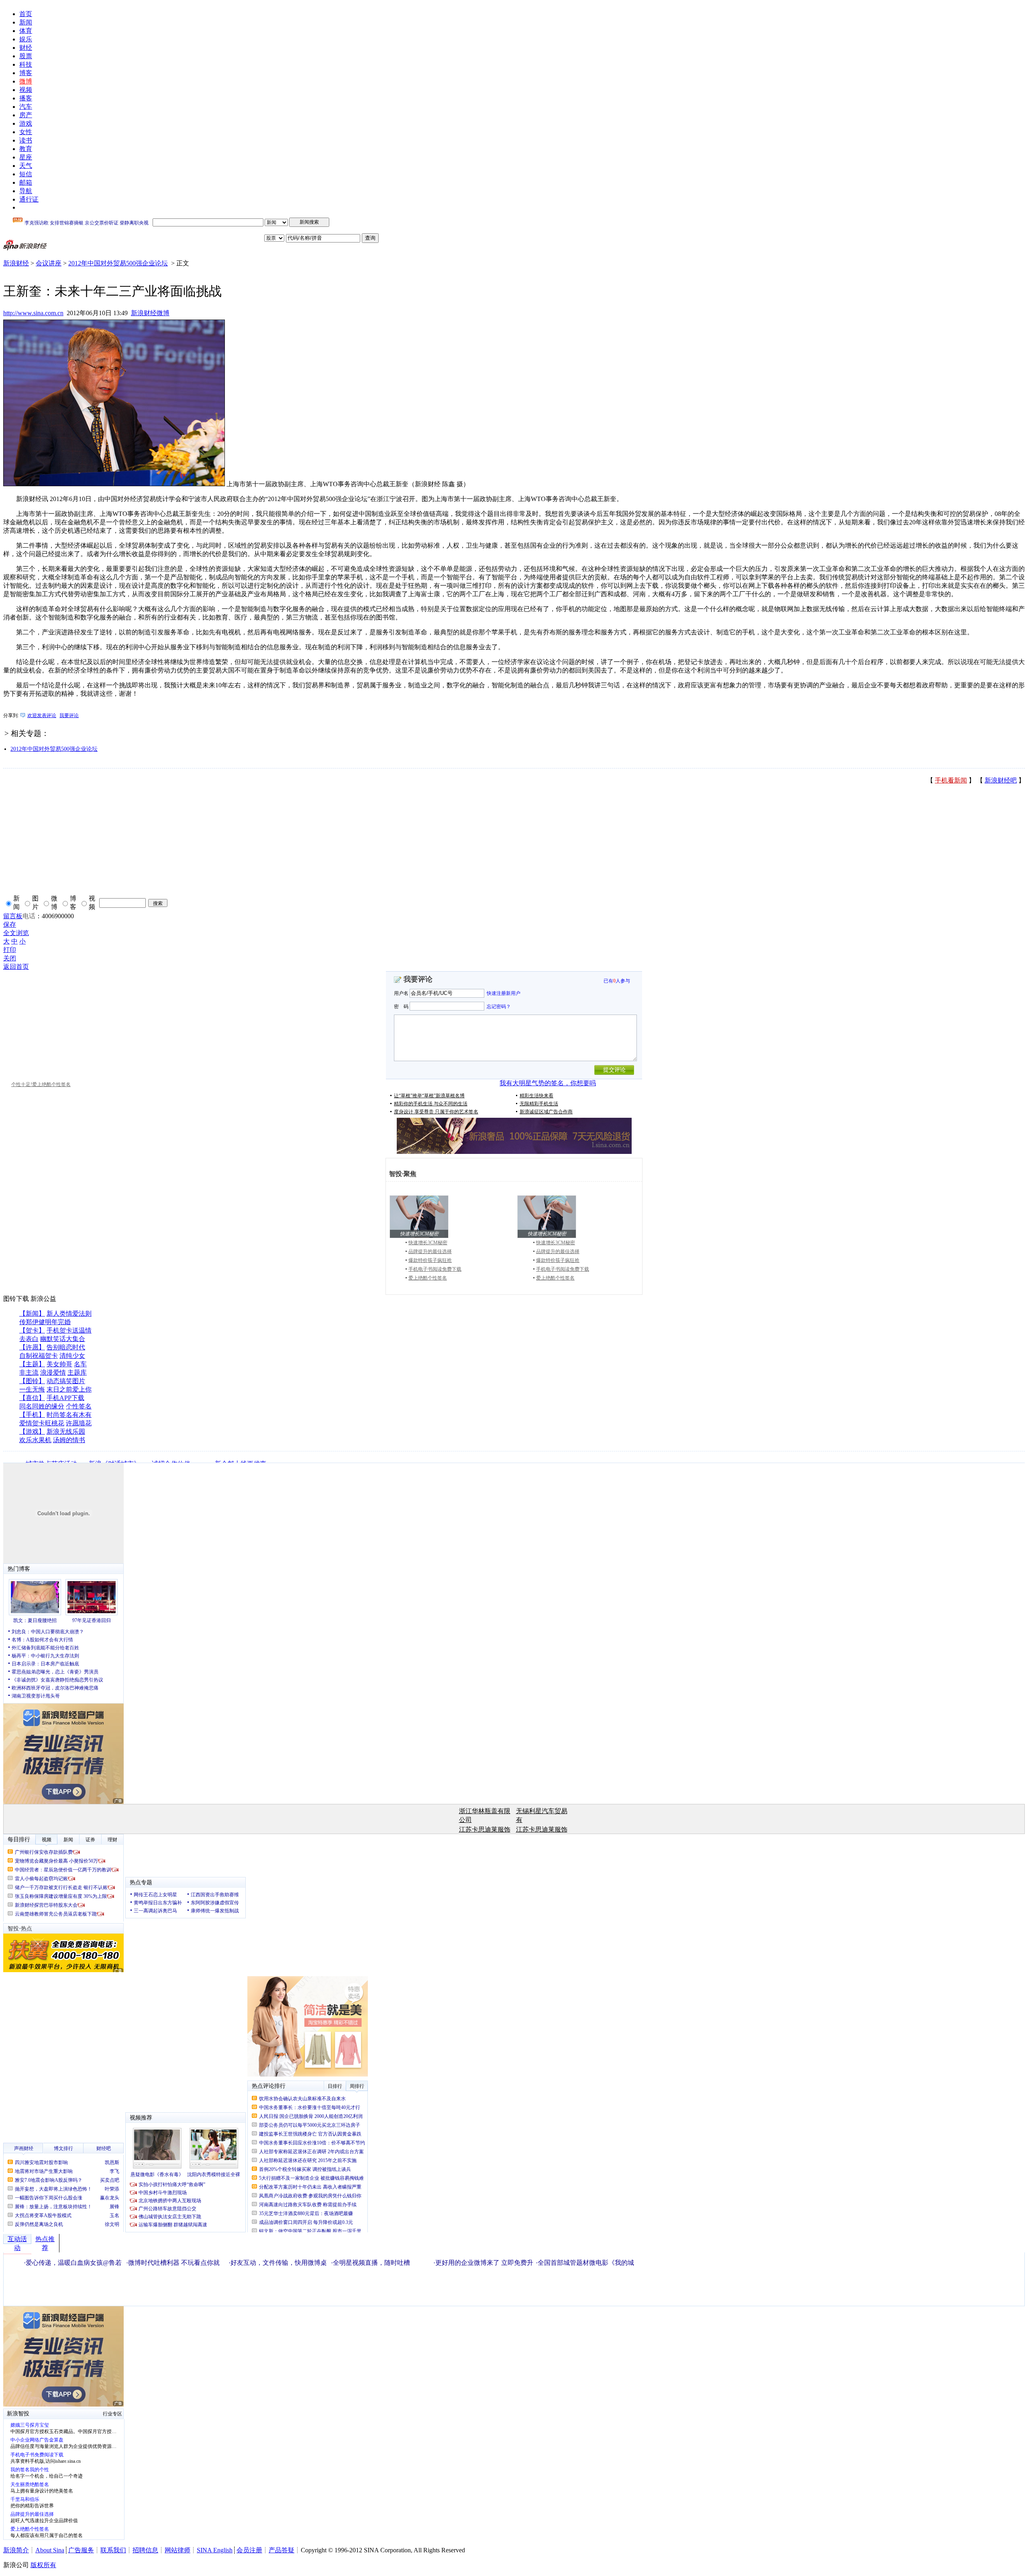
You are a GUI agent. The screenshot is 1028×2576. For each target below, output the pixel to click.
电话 (29, 916)
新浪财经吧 (1001, 780)
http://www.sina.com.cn (33, 313)
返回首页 (16, 967)
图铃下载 (16, 1299)
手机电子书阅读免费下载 (435, 1269)
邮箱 (26, 182)
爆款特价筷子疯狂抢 (430, 1260)
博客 (26, 73)
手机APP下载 (65, 1398)
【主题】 (32, 1364)
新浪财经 (16, 263)
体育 (26, 31)
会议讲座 (49, 263)
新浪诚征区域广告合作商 (546, 1112)
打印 (10, 950)
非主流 (29, 1373)
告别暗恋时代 (66, 1347)
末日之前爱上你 (69, 1389)
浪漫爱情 (53, 1373)
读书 (26, 140)
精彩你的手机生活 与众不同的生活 (431, 1104)
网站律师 (177, 2550)
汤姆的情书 (69, 1440)
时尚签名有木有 (69, 1415)
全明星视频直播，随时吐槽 (371, 2263)
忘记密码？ (499, 1006)
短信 (26, 174)
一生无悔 (32, 1389)
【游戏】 (32, 1432)
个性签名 (79, 1406)
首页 (26, 14)
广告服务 (81, 2550)
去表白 (29, 1339)
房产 (26, 115)
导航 (26, 191)
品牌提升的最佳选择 (430, 1251)
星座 (26, 157)
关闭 (10, 958)
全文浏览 (16, 933)
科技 (26, 64)
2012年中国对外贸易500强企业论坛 (118, 263)
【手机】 (32, 1415)
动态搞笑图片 (66, 1381)
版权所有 (43, 2565)
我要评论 (69, 715)
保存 (10, 924)
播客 (26, 98)
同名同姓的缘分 (42, 1406)
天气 (26, 166)
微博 (26, 81)
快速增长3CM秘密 (428, 1243)
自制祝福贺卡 (39, 1356)
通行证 (29, 199)
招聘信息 (145, 2550)
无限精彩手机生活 (539, 1104)
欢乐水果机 (35, 1440)
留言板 (13, 916)
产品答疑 (281, 2550)
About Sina (50, 2550)
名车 (80, 1364)
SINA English (215, 2550)
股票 (26, 56)
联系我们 (113, 2550)
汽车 (26, 107)
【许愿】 (32, 1347)
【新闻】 (32, 1313)
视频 (26, 90)
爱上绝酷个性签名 (428, 1278)
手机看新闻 (951, 780)
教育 (26, 149)
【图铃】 (32, 1381)
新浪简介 (16, 2550)
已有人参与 (617, 981)
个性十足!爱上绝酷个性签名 (41, 1084)
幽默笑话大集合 (63, 1339)
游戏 (26, 123)
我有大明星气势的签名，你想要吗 (548, 1083)
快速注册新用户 (504, 993)
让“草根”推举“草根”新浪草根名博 (429, 1096)
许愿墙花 (79, 1423)
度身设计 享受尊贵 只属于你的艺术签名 (436, 1112)
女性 (26, 132)
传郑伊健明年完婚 (45, 1322)
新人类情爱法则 (69, 1313)
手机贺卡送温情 (69, 1330)
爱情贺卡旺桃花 (42, 1423)
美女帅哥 (59, 1364)
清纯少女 (72, 1356)
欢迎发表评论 (42, 715)
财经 (26, 48)
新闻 (26, 22)
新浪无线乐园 (66, 1432)
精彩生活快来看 (536, 1096)
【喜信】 (32, 1398)
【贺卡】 (32, 1330)
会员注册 (249, 2550)
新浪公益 (43, 1299)
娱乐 (26, 39)
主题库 (77, 1373)
